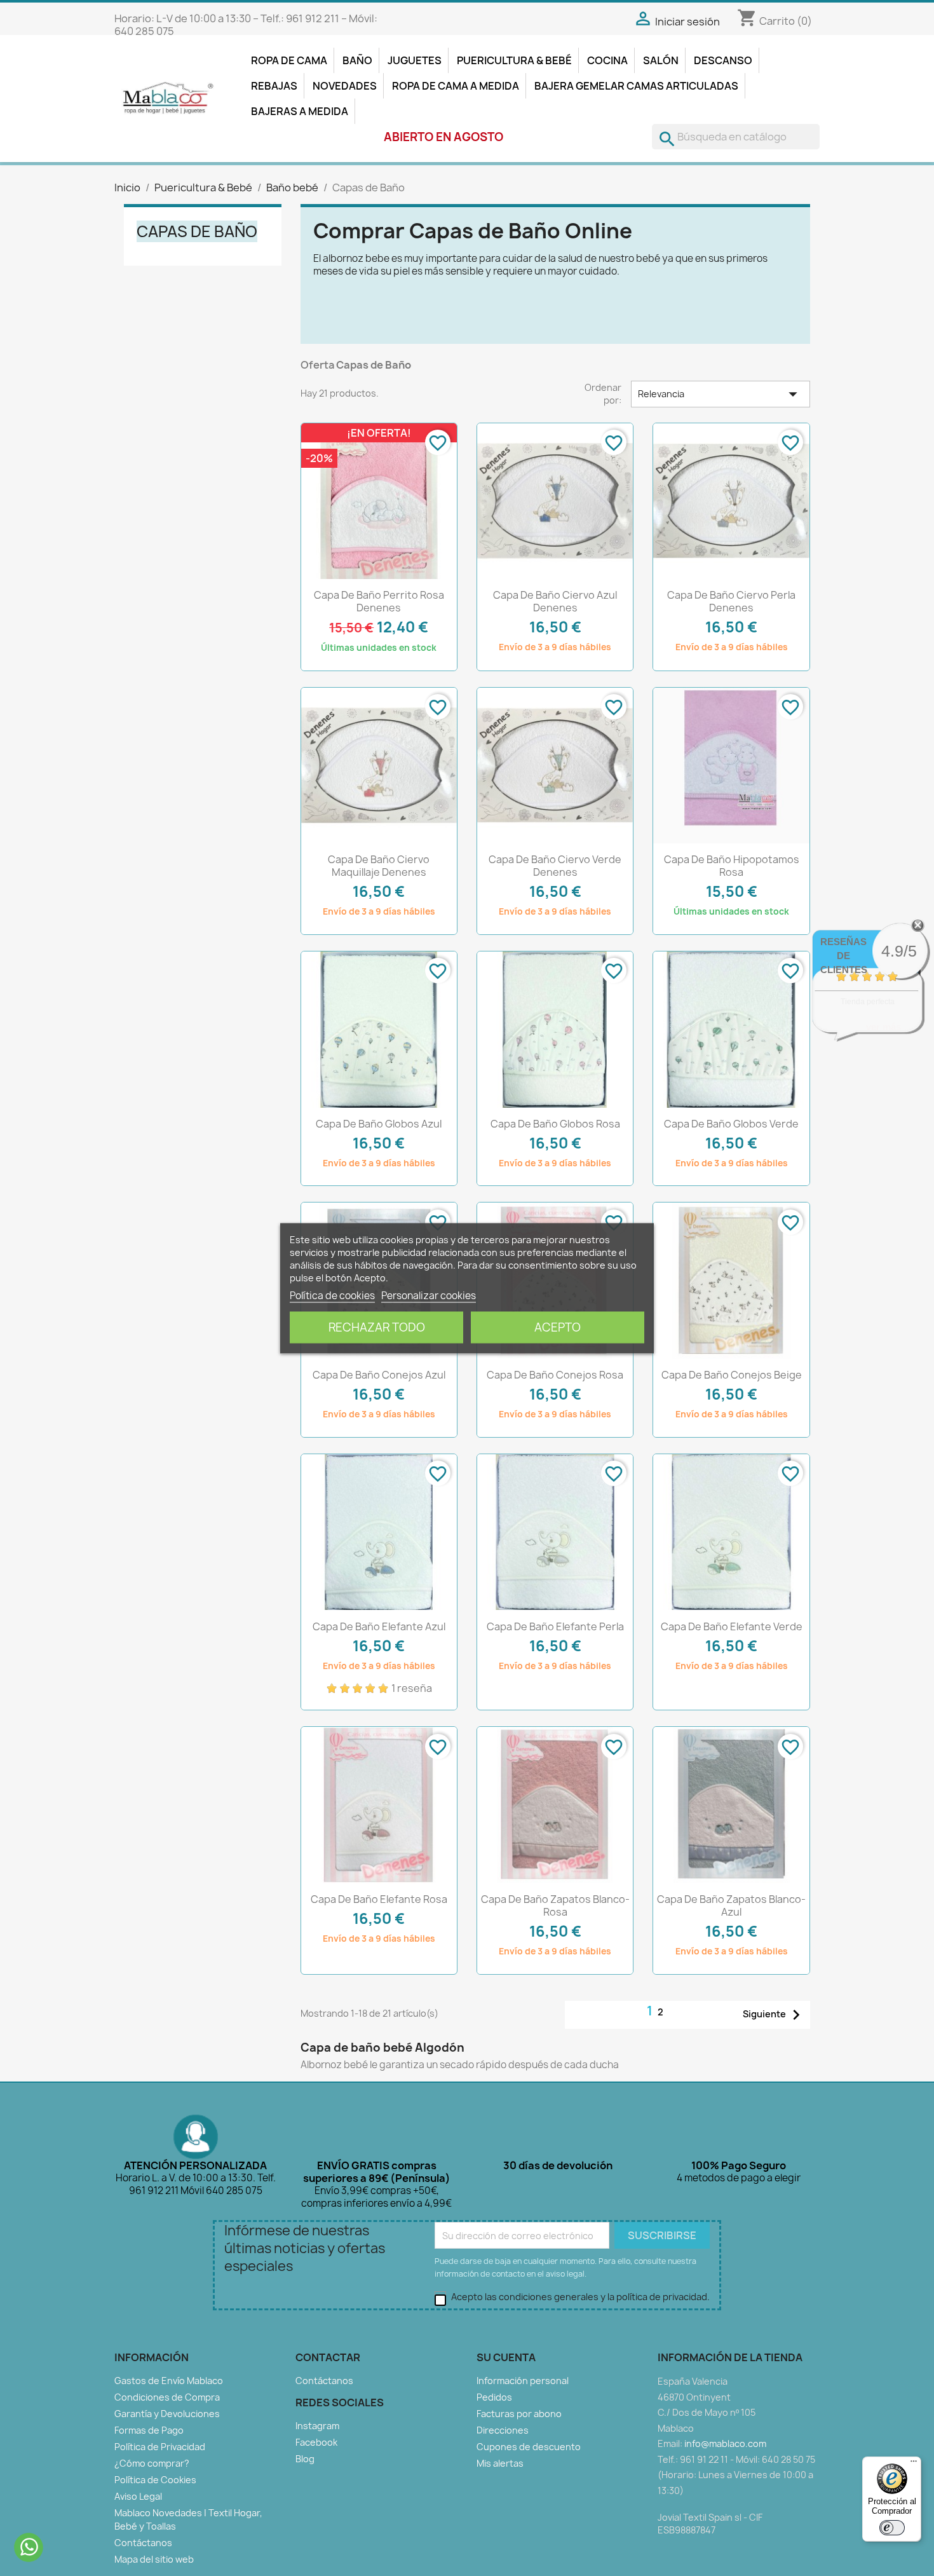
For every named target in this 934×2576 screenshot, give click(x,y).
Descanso (723, 60)
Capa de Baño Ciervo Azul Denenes (555, 601)
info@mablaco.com (725, 2443)
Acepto (558, 1327)
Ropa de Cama (289, 60)
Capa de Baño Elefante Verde (732, 1626)
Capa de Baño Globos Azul (379, 1124)
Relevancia (721, 394)
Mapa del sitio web (154, 2559)
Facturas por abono (519, 2414)
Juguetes (415, 60)
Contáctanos (143, 2543)
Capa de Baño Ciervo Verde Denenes (555, 866)
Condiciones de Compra (167, 2397)
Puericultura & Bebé (514, 60)
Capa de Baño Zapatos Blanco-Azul (731, 1905)
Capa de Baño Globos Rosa (555, 1124)
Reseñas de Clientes (844, 956)
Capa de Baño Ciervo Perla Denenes (731, 601)
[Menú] (914, 2464)
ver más (883, 1027)
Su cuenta (506, 2357)
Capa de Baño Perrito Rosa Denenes (379, 601)
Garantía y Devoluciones (167, 2414)
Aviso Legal (138, 2496)
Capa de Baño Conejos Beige (732, 1375)
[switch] (892, 2528)
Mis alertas (500, 2463)
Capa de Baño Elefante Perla (555, 1626)
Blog (305, 2459)
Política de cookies (332, 1295)
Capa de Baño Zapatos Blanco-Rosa (555, 1905)
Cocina (607, 60)
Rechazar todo (377, 1327)
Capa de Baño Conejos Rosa (555, 1375)
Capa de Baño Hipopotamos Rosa (732, 866)
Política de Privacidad (160, 2447)
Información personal (523, 2381)
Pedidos (494, 2397)
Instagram (317, 2426)
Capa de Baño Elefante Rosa (379, 1899)
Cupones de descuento (529, 2447)
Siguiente (775, 2015)
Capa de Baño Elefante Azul (379, 1626)
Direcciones (503, 2430)
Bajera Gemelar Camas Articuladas (636, 86)
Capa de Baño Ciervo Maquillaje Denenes (379, 866)
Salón (661, 60)
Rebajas (274, 86)
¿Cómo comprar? (152, 2463)
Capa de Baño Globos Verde (731, 1124)
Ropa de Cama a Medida (456, 86)
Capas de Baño (197, 231)
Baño (357, 60)
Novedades (345, 86)
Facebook (316, 2442)
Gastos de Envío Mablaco (169, 2381)
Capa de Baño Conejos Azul (379, 1375)
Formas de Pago (149, 2430)
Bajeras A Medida (300, 111)
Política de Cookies (155, 2480)
